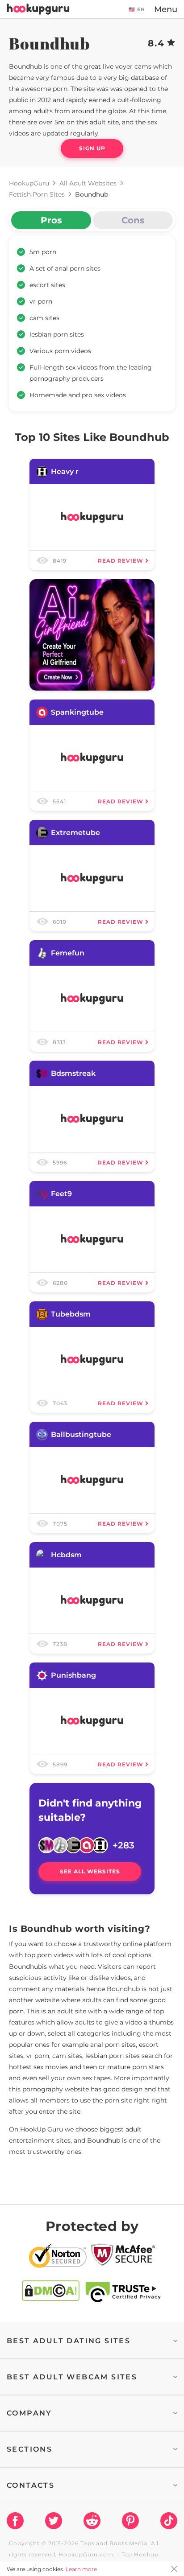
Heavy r (65, 471)
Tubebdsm (71, 1314)
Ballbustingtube (81, 1434)
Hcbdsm (66, 1555)
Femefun (68, 953)
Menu (166, 9)
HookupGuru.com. (87, 2554)
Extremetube (75, 833)
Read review (121, 561)
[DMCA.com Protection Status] (51, 2292)
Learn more (81, 2569)
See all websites (90, 1871)
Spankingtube (77, 712)
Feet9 (61, 1194)
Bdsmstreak (73, 1073)
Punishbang (73, 1675)
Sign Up (92, 148)
